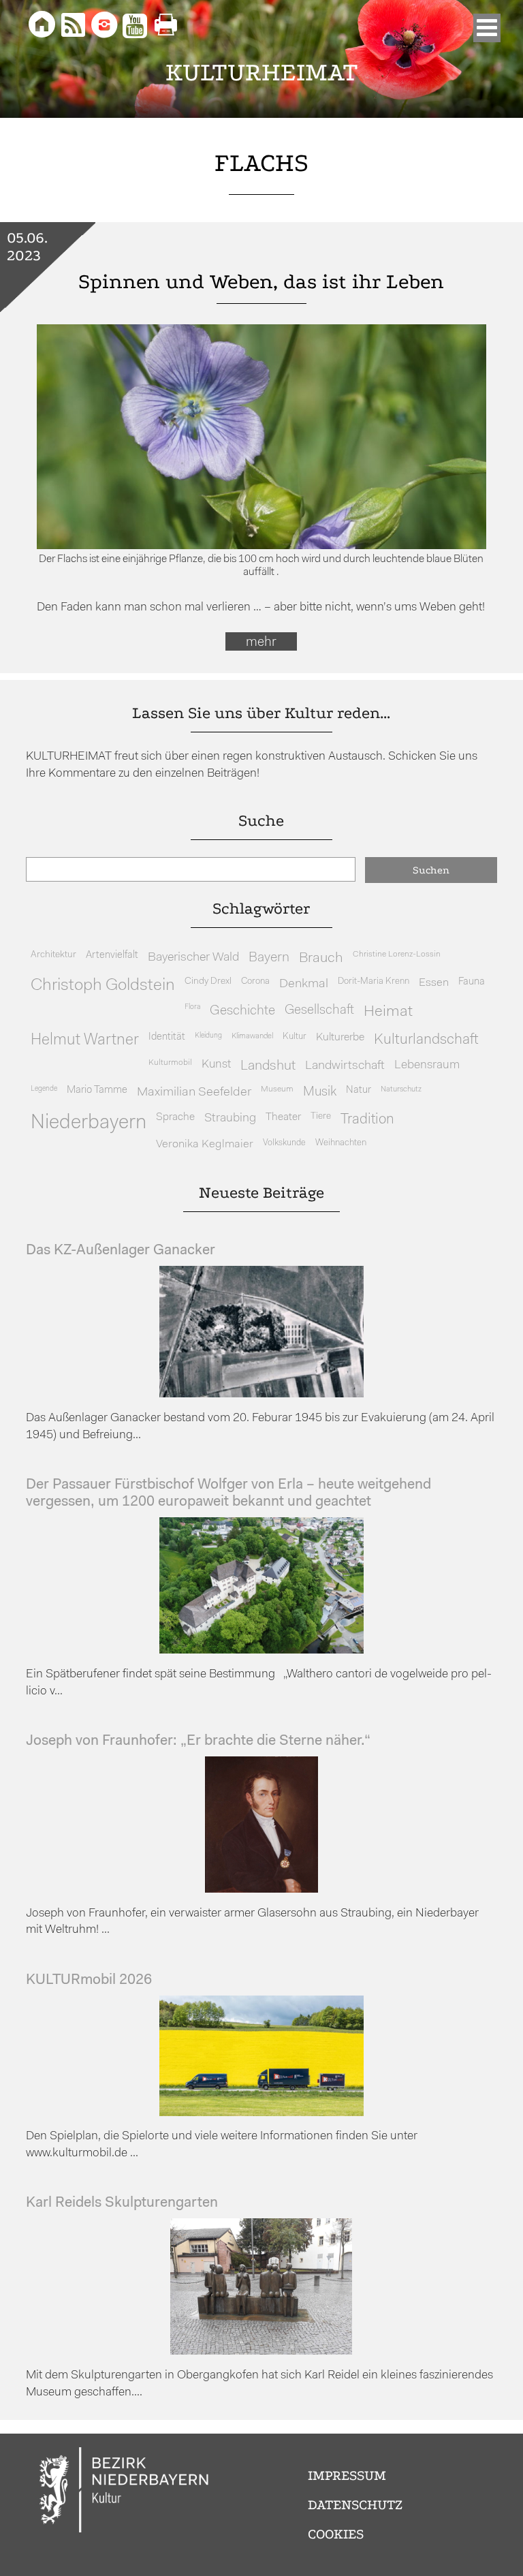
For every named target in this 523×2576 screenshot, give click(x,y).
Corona (255, 981)
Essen (434, 983)
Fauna (472, 982)
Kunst (216, 1065)
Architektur (53, 955)
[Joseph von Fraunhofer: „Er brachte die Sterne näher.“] (261, 1890)
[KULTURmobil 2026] (261, 2113)
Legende (44, 1089)
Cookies (336, 2534)
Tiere (321, 1116)
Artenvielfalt (112, 956)
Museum (277, 1089)
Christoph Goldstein (103, 986)
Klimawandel (252, 1036)
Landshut (268, 1066)
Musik (320, 1092)
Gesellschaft (319, 1011)
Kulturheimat (262, 73)
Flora (192, 1007)
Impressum (347, 2476)
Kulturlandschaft (426, 1040)
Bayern (269, 958)
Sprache (175, 1117)
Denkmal (304, 984)
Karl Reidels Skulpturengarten (122, 2203)
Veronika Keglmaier (205, 1144)
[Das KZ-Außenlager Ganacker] (261, 1394)
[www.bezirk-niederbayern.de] (125, 2492)
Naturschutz (401, 1089)
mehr (261, 642)
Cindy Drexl (208, 981)
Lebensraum (427, 1065)
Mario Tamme (97, 1090)
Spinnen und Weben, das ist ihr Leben (261, 282)
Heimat (388, 1012)
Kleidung (208, 1036)
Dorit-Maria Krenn (374, 981)
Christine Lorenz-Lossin (397, 955)
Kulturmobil (170, 1063)
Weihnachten (341, 1143)
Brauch (321, 958)
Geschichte (242, 1011)
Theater (283, 1117)
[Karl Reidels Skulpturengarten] (261, 2352)
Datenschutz (355, 2505)
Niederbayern (89, 1123)
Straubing (230, 1119)
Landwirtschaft (345, 1066)
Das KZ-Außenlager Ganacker (121, 1251)
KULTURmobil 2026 (89, 1980)
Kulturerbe (340, 1038)
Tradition (367, 1120)
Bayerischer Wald (193, 958)
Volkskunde (284, 1143)
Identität (167, 1037)
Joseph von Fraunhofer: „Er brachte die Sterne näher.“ (198, 1741)
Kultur (295, 1037)
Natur (359, 1090)
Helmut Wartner (85, 1041)
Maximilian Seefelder (194, 1092)
